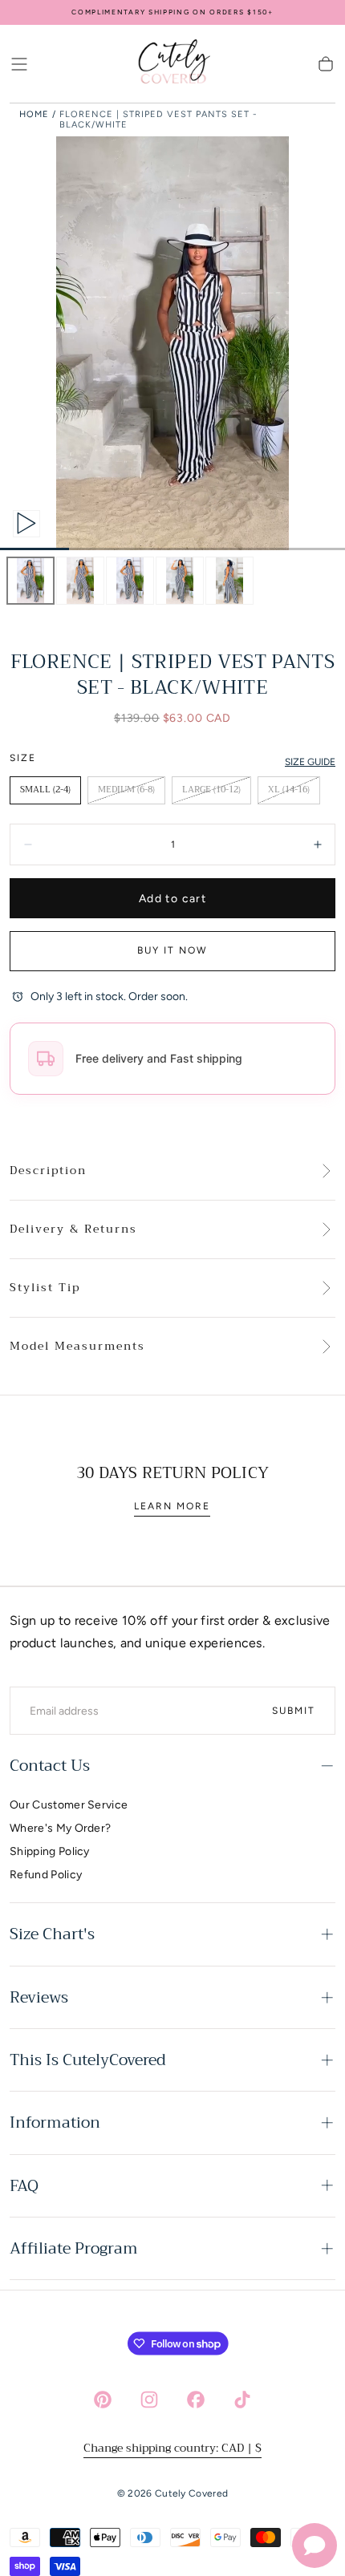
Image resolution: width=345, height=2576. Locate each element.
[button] (19, 64)
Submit (294, 1711)
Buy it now (172, 950)
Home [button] (34, 114)
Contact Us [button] (50, 1766)
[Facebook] (196, 2400)
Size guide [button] (310, 762)
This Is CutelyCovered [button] (88, 2060)
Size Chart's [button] (52, 1934)
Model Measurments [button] (77, 1347)
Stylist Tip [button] (45, 1288)
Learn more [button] (172, 1506)
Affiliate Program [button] (74, 2248)
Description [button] (48, 1171)
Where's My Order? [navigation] (60, 1828)
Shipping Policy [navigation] (50, 1851)
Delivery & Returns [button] (73, 1229)
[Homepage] (172, 64)
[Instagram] (149, 2400)
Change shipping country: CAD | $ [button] (172, 2448)
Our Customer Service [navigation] (69, 1805)
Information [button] (55, 2122)
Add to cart (172, 899)
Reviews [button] (39, 1997)
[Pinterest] (103, 2400)
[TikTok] (242, 2400)
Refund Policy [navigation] (46, 1875)
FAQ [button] (24, 2186)
